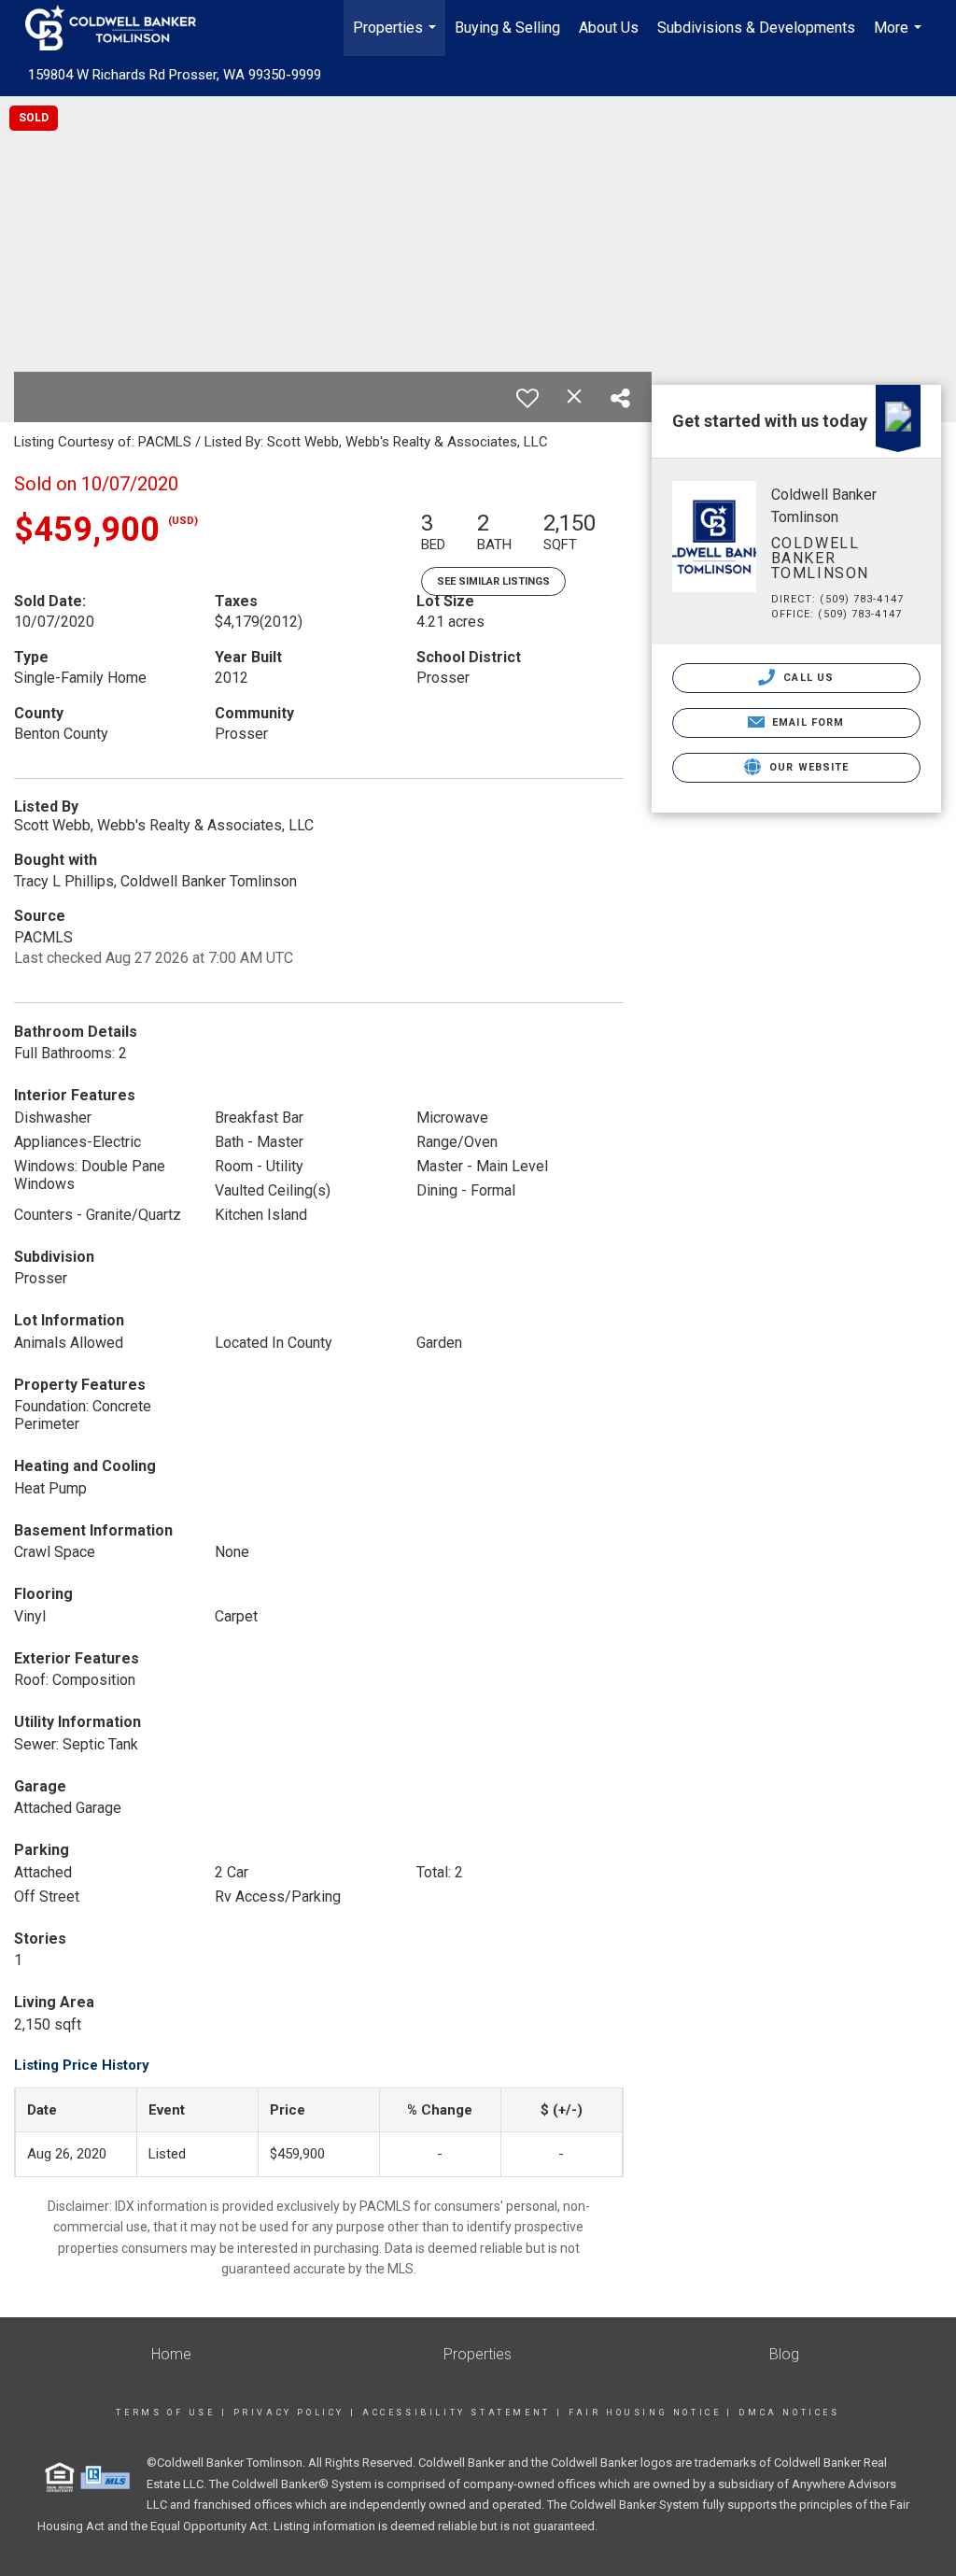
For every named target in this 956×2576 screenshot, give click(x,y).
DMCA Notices (789, 2413)
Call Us (807, 678)
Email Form (806, 722)
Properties (397, 37)
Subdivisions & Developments (756, 28)
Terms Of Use (165, 2413)
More (900, 37)
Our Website (807, 767)
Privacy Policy (289, 2413)
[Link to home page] (120, 28)
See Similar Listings (493, 581)
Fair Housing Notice (645, 2413)
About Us (609, 28)
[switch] (527, 398)
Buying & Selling (507, 28)
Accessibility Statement (457, 2413)
